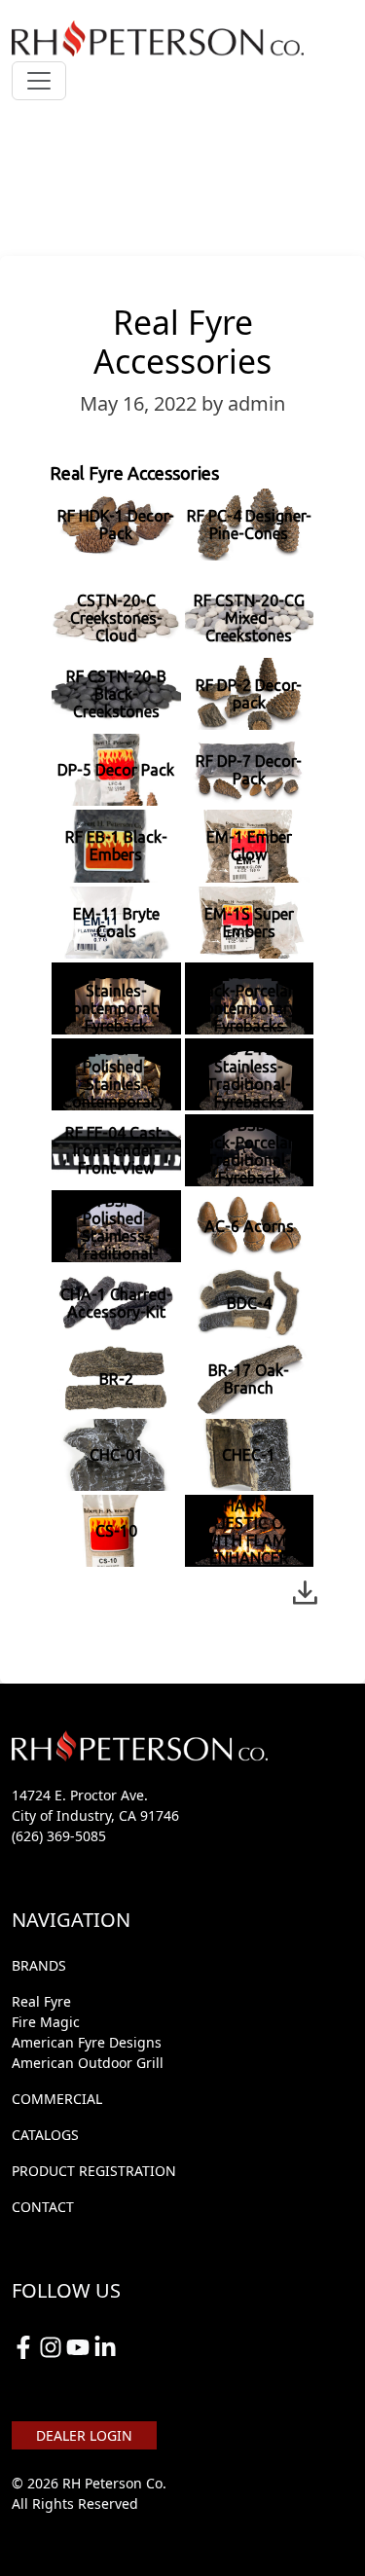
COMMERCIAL (57, 2099)
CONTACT (43, 2207)
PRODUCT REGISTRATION (94, 2171)
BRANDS (39, 1965)
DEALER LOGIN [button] (84, 2435)
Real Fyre (41, 2001)
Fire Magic (46, 2022)
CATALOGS (45, 2135)
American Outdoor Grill (88, 2063)
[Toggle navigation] (39, 81)
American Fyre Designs (87, 2042)
